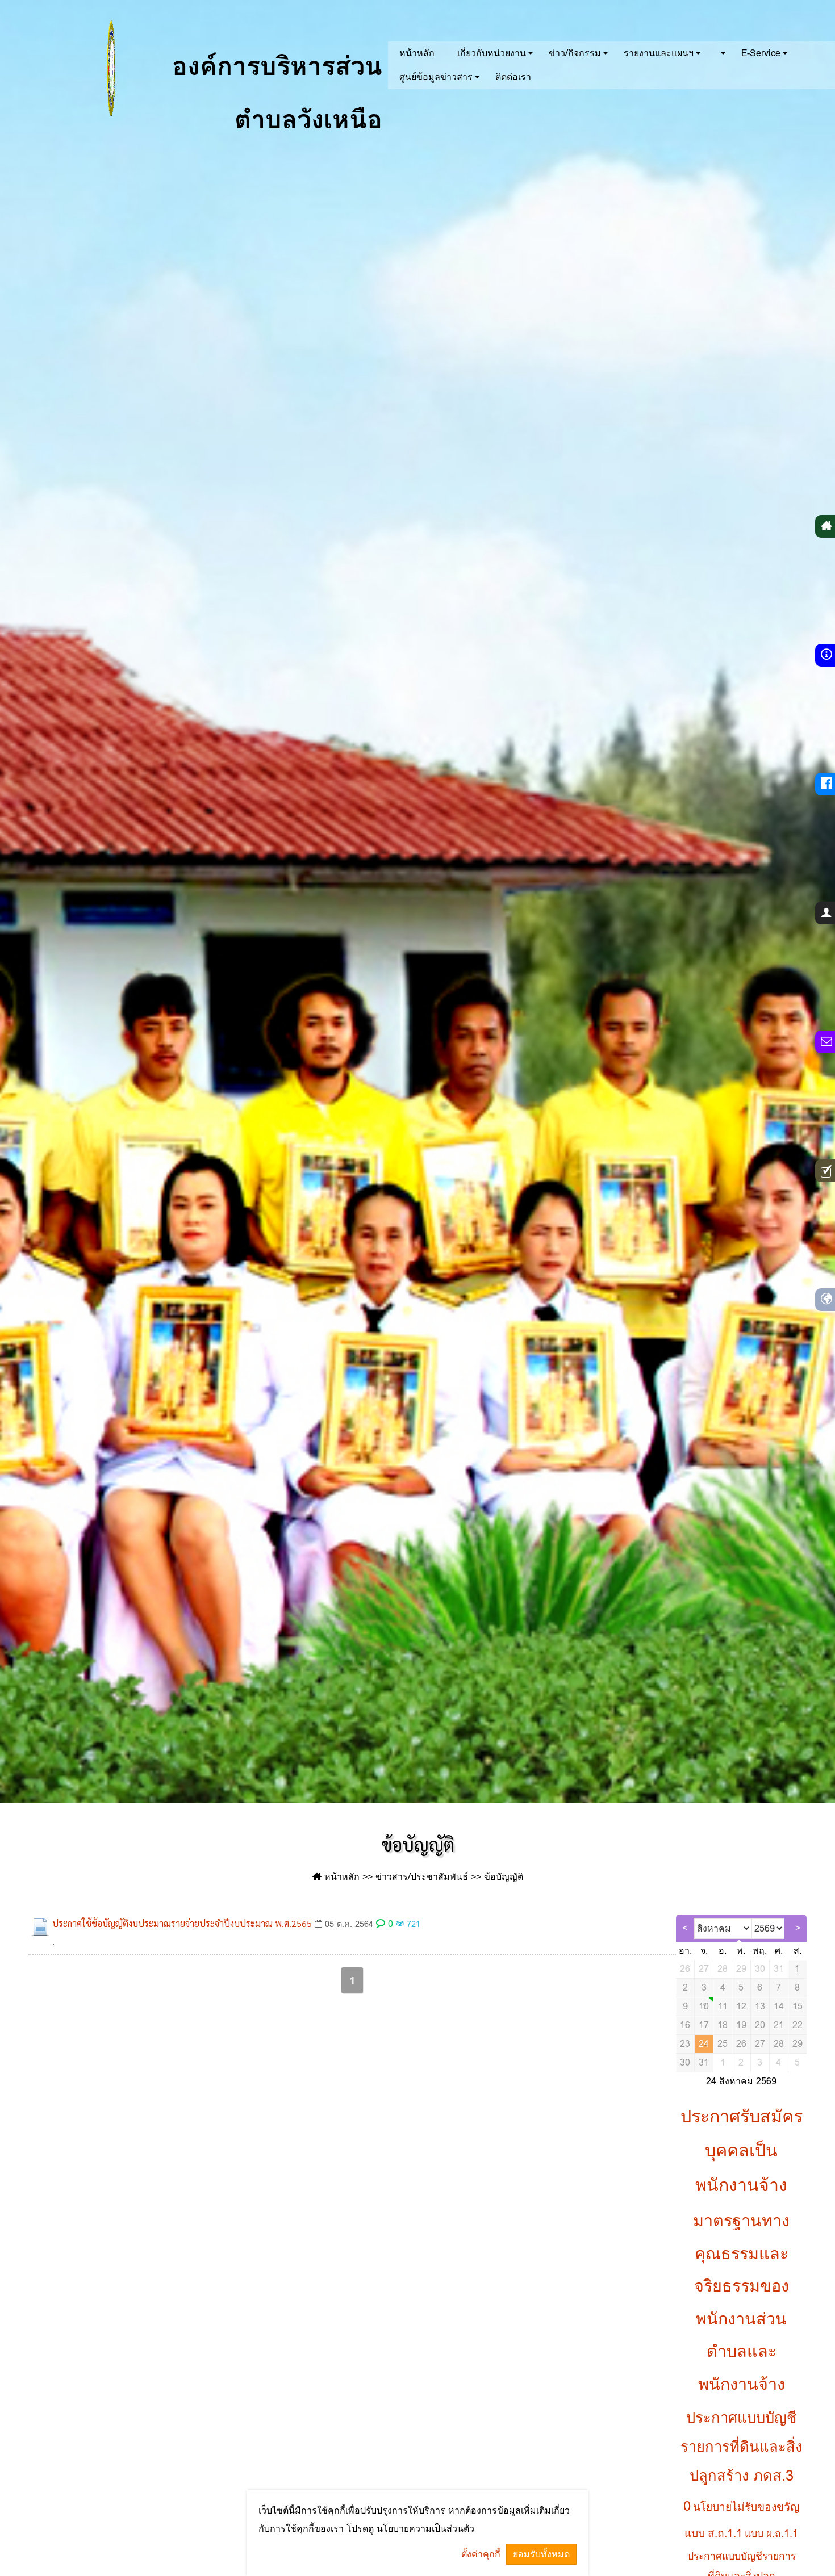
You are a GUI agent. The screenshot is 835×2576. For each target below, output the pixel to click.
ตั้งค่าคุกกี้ (481, 2554)
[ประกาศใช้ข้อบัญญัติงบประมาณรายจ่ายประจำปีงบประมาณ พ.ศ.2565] (40, 1927)
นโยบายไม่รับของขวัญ (746, 2507)
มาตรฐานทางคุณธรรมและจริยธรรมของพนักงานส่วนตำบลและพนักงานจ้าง (741, 2302)
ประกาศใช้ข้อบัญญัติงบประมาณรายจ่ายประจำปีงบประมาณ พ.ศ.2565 (182, 1923)
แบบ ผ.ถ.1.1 (771, 2533)
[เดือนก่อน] (685, 1928)
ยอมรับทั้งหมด (541, 2554)
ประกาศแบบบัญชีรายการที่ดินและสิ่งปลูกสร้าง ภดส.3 (742, 2447)
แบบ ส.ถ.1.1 (713, 2533)
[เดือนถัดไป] (798, 1928)
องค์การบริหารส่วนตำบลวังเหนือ (273, 82)
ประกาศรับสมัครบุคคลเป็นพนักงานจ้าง (742, 2151)
